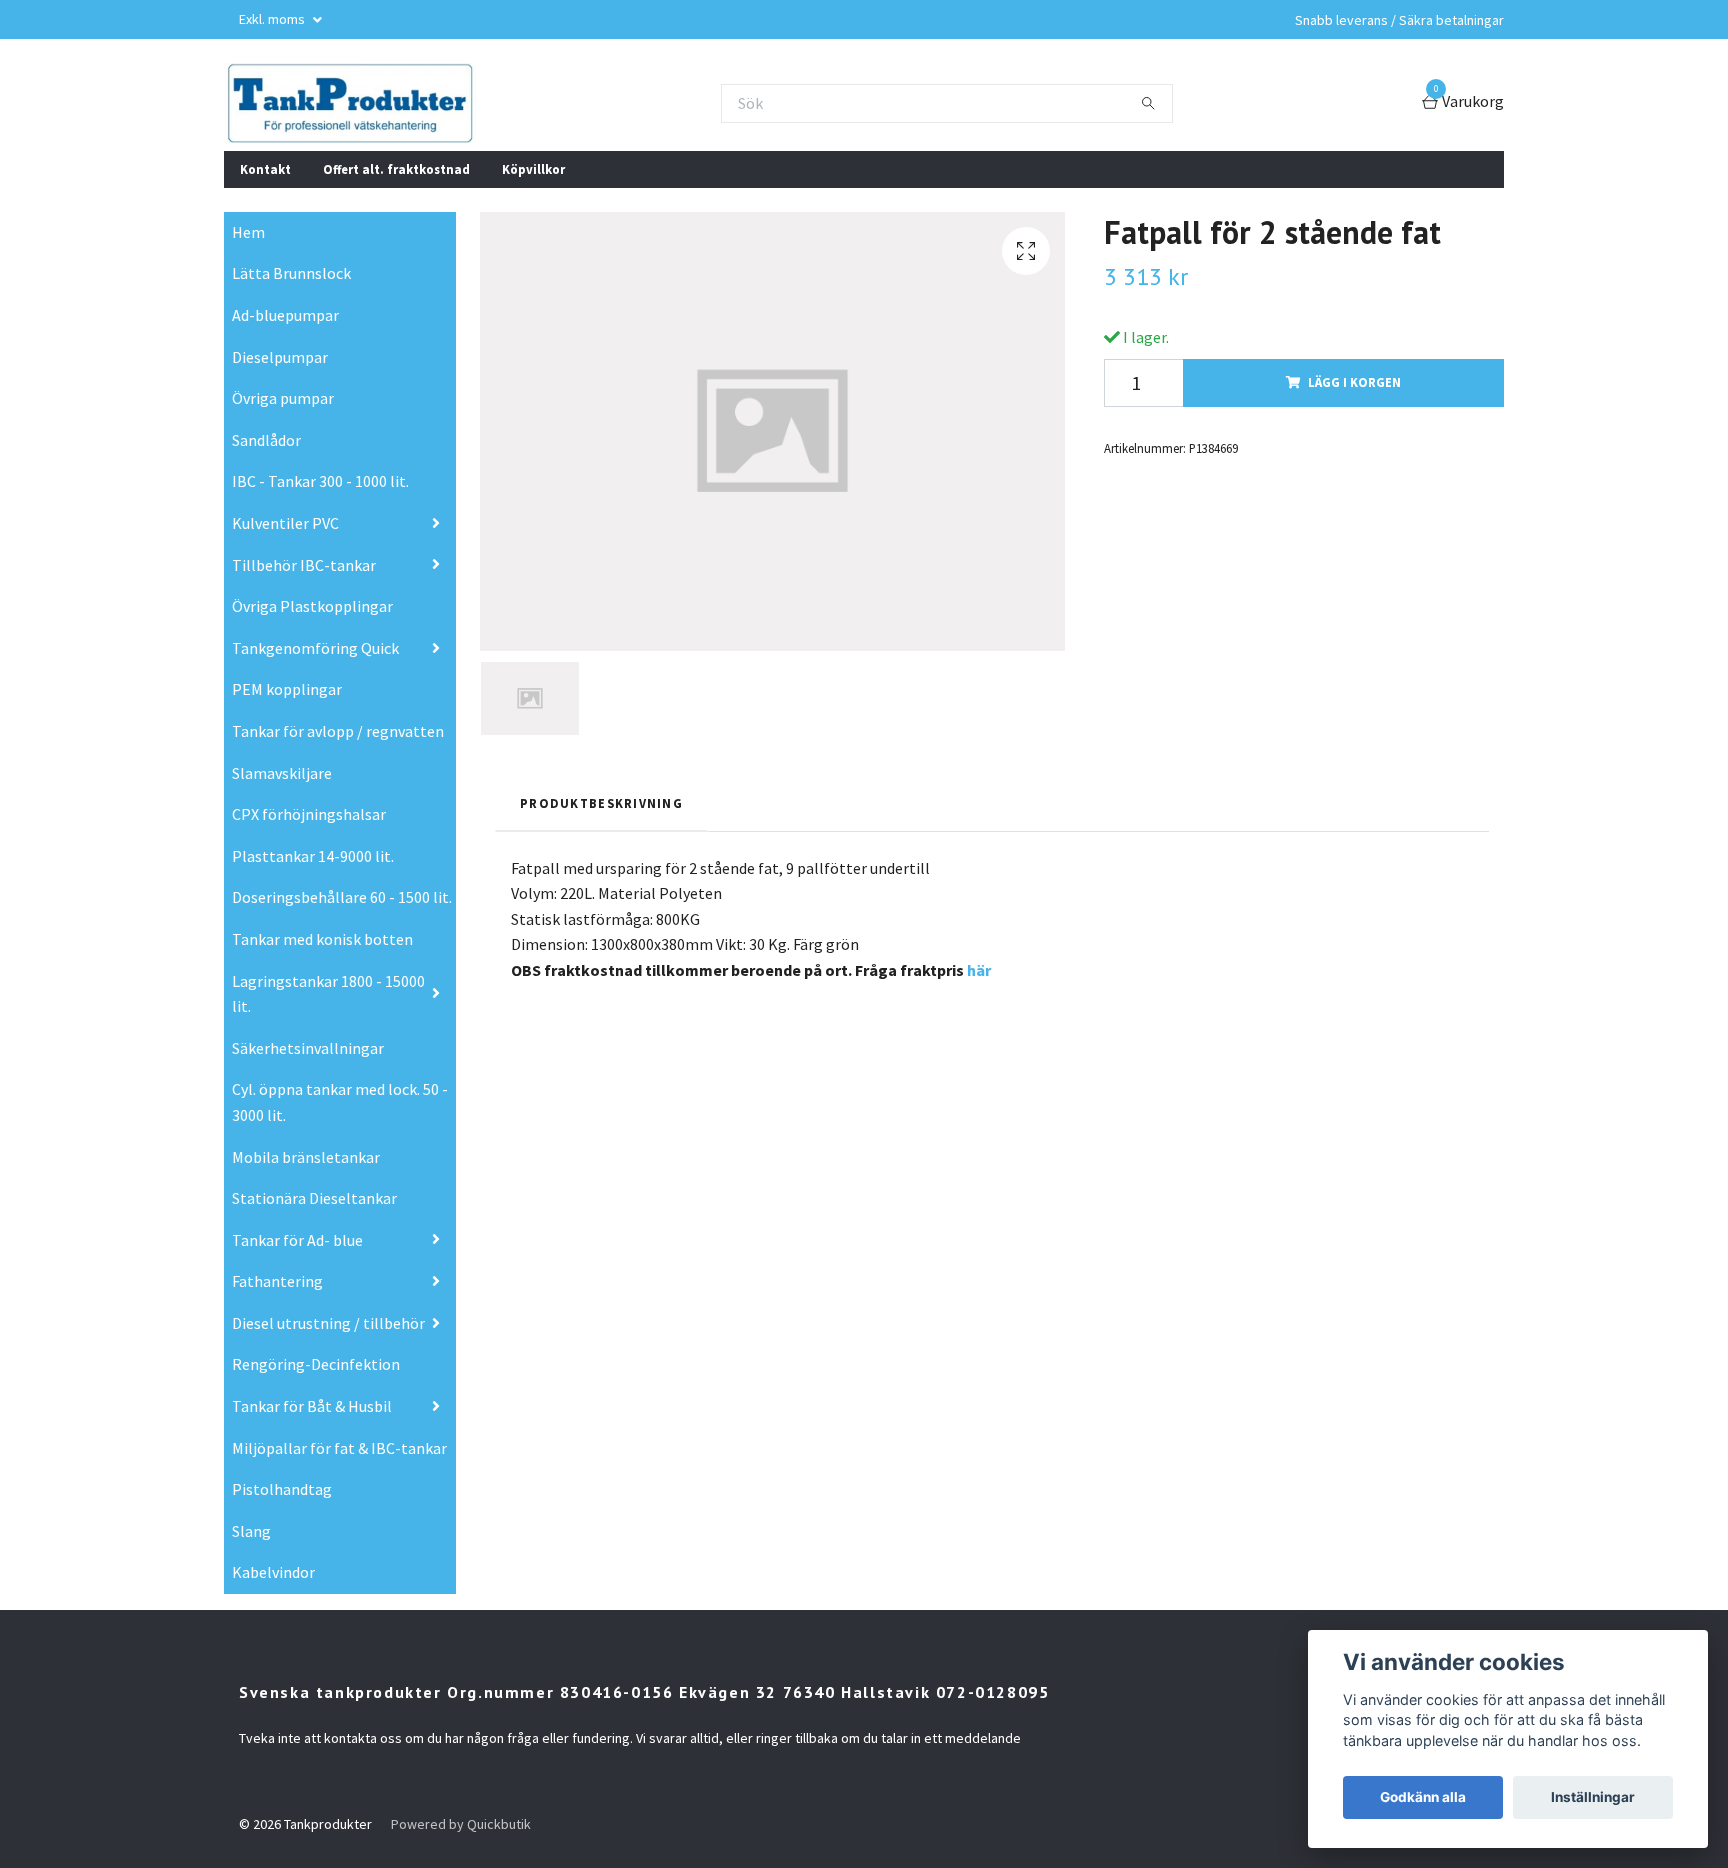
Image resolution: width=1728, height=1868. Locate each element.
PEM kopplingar (287, 689)
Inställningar (1593, 1797)
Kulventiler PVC (285, 523)
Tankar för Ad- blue (297, 1240)
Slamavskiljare (282, 773)
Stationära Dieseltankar (314, 1198)
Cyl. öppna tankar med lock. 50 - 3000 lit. (340, 1102)
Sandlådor (266, 440)
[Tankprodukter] (350, 103)
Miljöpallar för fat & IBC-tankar (339, 1448)
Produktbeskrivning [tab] (601, 803)
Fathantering (277, 1281)
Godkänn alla (1423, 1797)
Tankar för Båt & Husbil (312, 1406)
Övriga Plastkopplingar (312, 606)
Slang (251, 1531)
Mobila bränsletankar (306, 1157)
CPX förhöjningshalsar (309, 814)
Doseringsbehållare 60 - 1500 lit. (342, 897)
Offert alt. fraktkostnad (396, 169)
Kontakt (265, 169)
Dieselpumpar (280, 357)
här (979, 970)
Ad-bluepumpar (285, 315)
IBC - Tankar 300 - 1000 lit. (320, 481)
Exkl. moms (273, 19)
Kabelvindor (273, 1572)
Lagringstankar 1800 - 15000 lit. (328, 994)
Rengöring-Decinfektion (316, 1364)
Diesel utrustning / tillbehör (328, 1323)
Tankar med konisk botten (322, 939)
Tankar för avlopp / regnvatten (338, 731)
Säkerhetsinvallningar (308, 1048)
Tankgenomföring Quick (315, 648)
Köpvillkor (533, 169)
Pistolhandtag (282, 1489)
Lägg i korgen (1354, 382)
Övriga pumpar (283, 398)
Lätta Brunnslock (291, 273)
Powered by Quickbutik (461, 1824)
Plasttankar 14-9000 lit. (313, 856)
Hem (248, 232)
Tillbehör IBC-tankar (304, 565)
